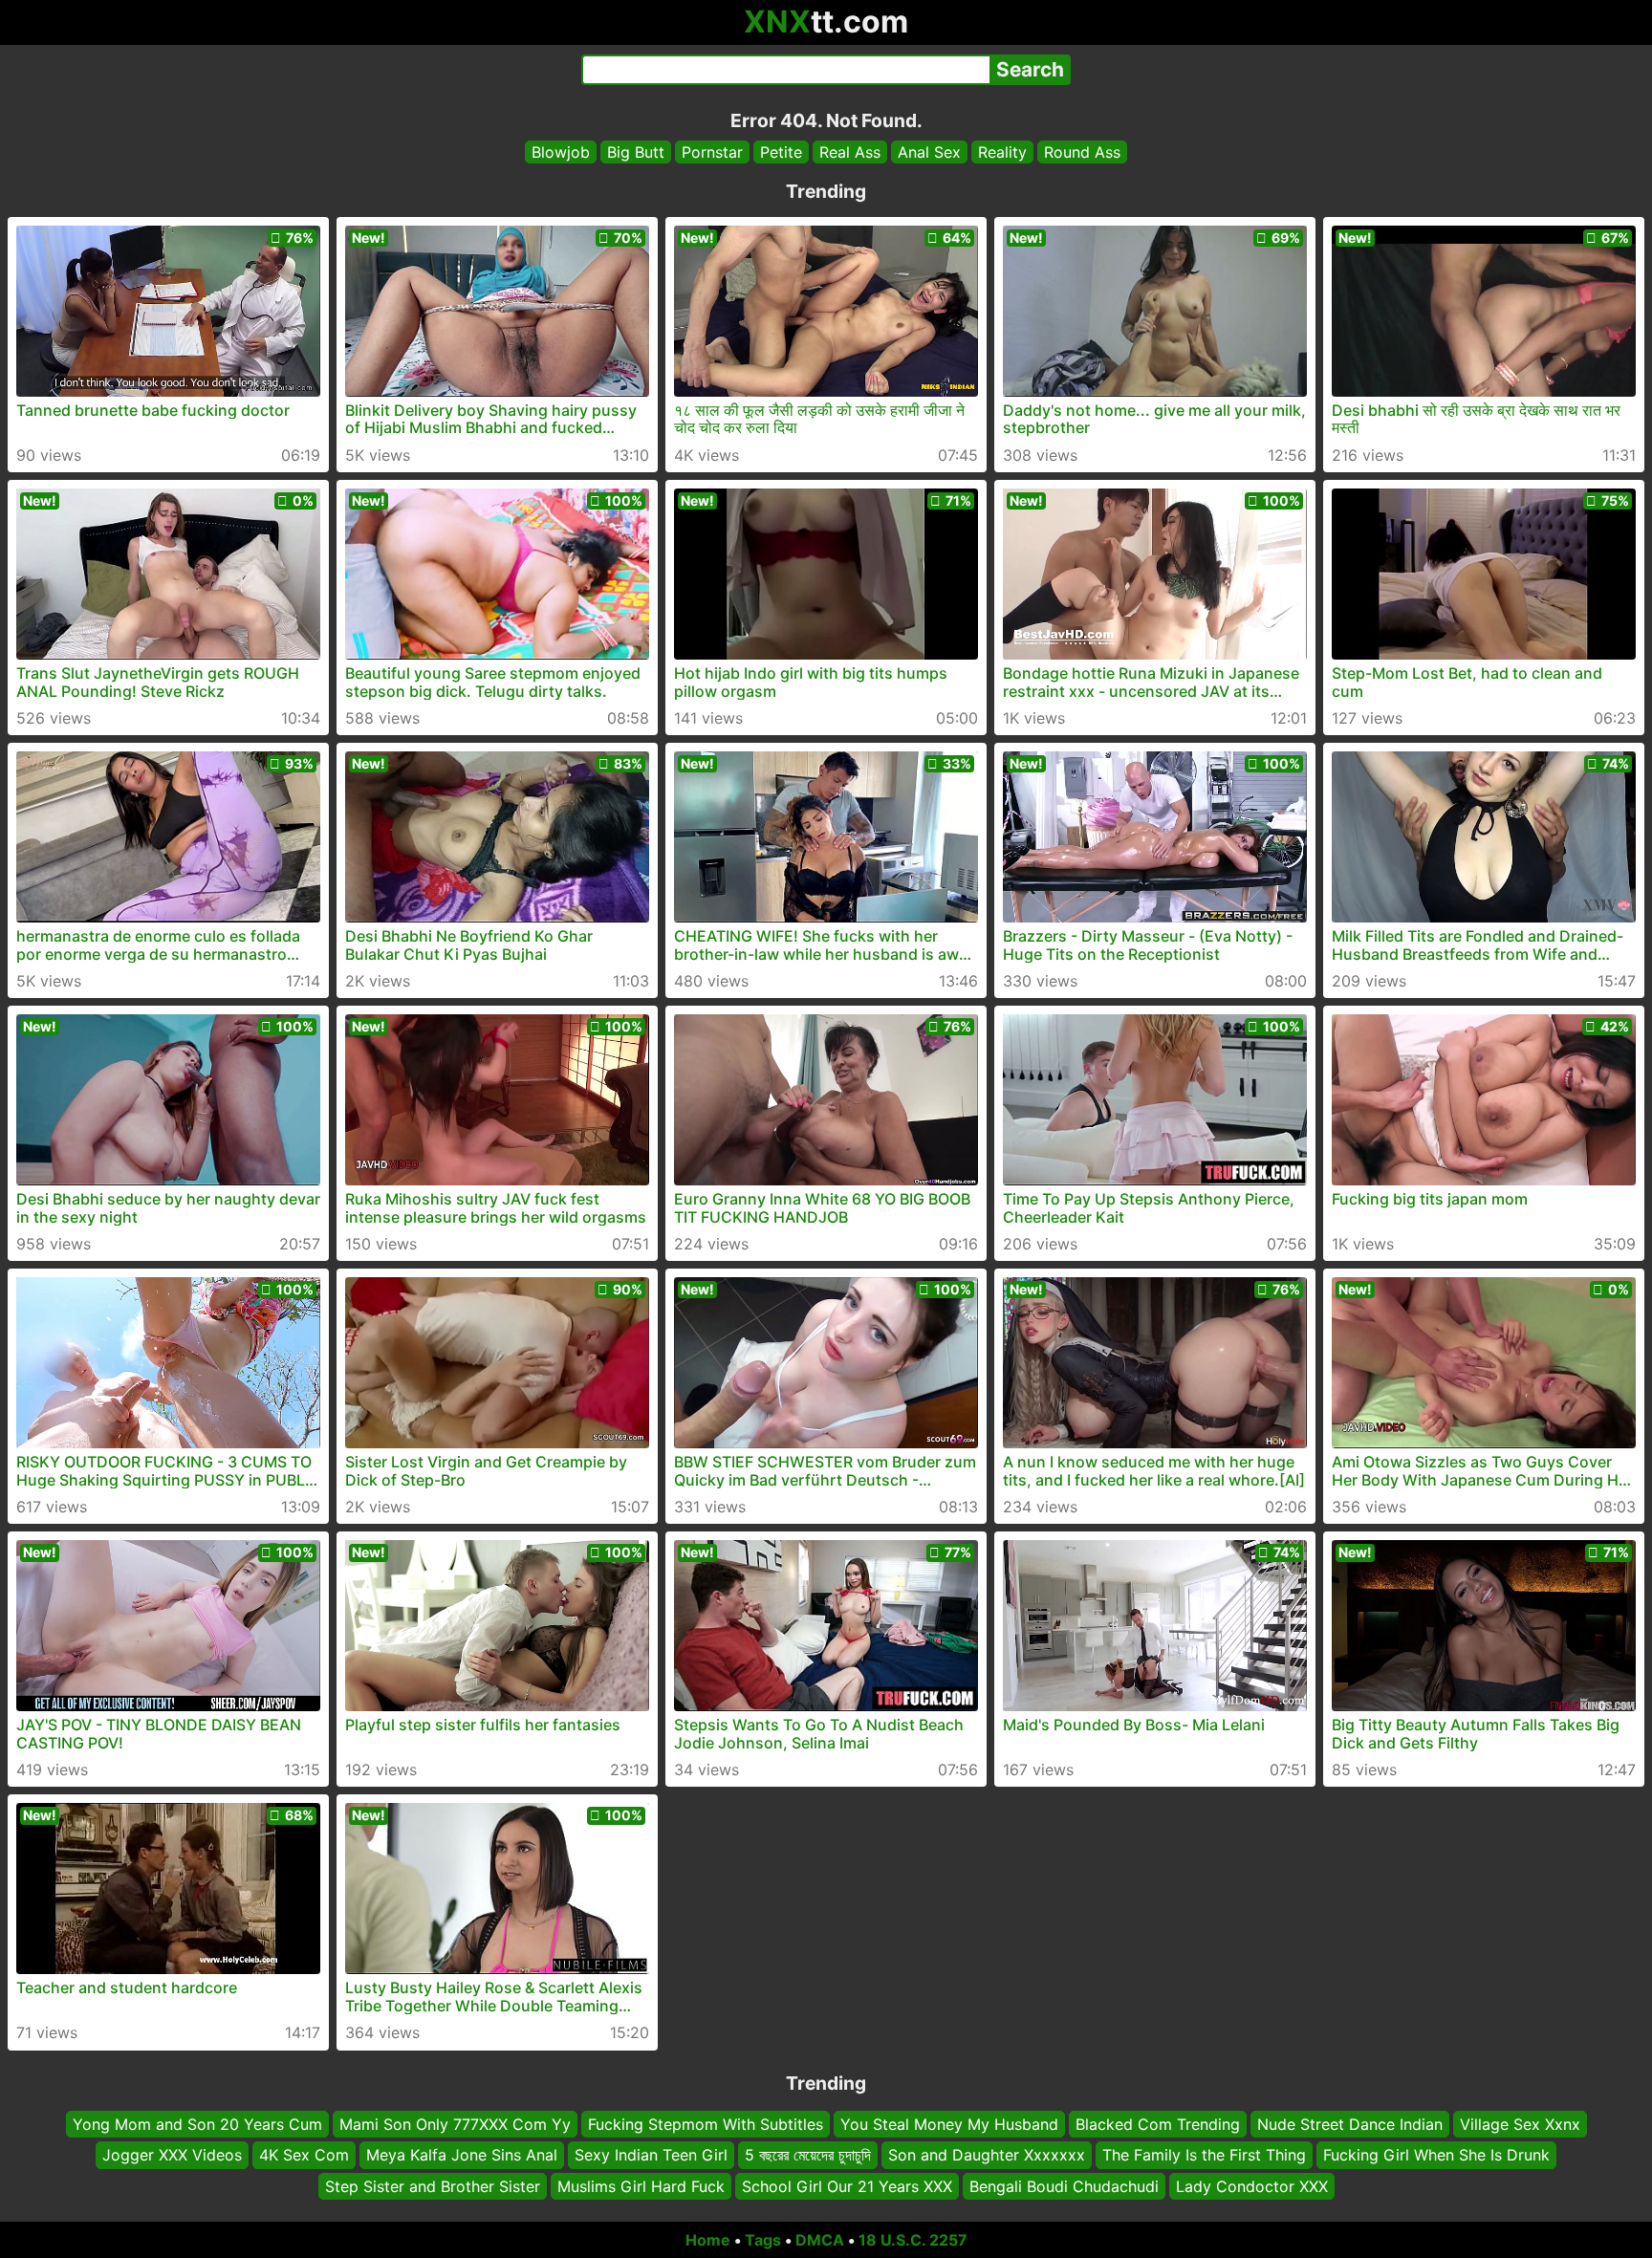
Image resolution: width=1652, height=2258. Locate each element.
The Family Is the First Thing (1204, 2156)
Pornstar (712, 152)
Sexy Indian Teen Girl (651, 2156)
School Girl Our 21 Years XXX (847, 2186)
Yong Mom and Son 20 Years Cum (197, 2124)
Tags (763, 2240)
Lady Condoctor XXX (1252, 2186)
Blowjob (561, 152)
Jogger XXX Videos (172, 2156)
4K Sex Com (304, 2156)
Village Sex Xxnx (1520, 2124)
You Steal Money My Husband (949, 2124)
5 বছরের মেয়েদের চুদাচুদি (808, 2156)
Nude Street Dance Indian (1350, 2124)
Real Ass (850, 152)
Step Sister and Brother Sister (433, 2186)
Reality (1002, 152)
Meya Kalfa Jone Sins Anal (462, 2156)
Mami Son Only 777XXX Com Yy (455, 2124)
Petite (781, 152)
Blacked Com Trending (1158, 2124)
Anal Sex (929, 152)
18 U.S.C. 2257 (913, 2240)
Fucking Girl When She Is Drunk (1436, 2156)
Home (708, 2240)
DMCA (820, 2240)
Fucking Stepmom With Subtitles (706, 2124)
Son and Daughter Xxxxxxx (987, 2156)
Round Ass (1082, 152)
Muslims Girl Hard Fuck (641, 2186)
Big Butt (636, 152)
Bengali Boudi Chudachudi (1064, 2186)
